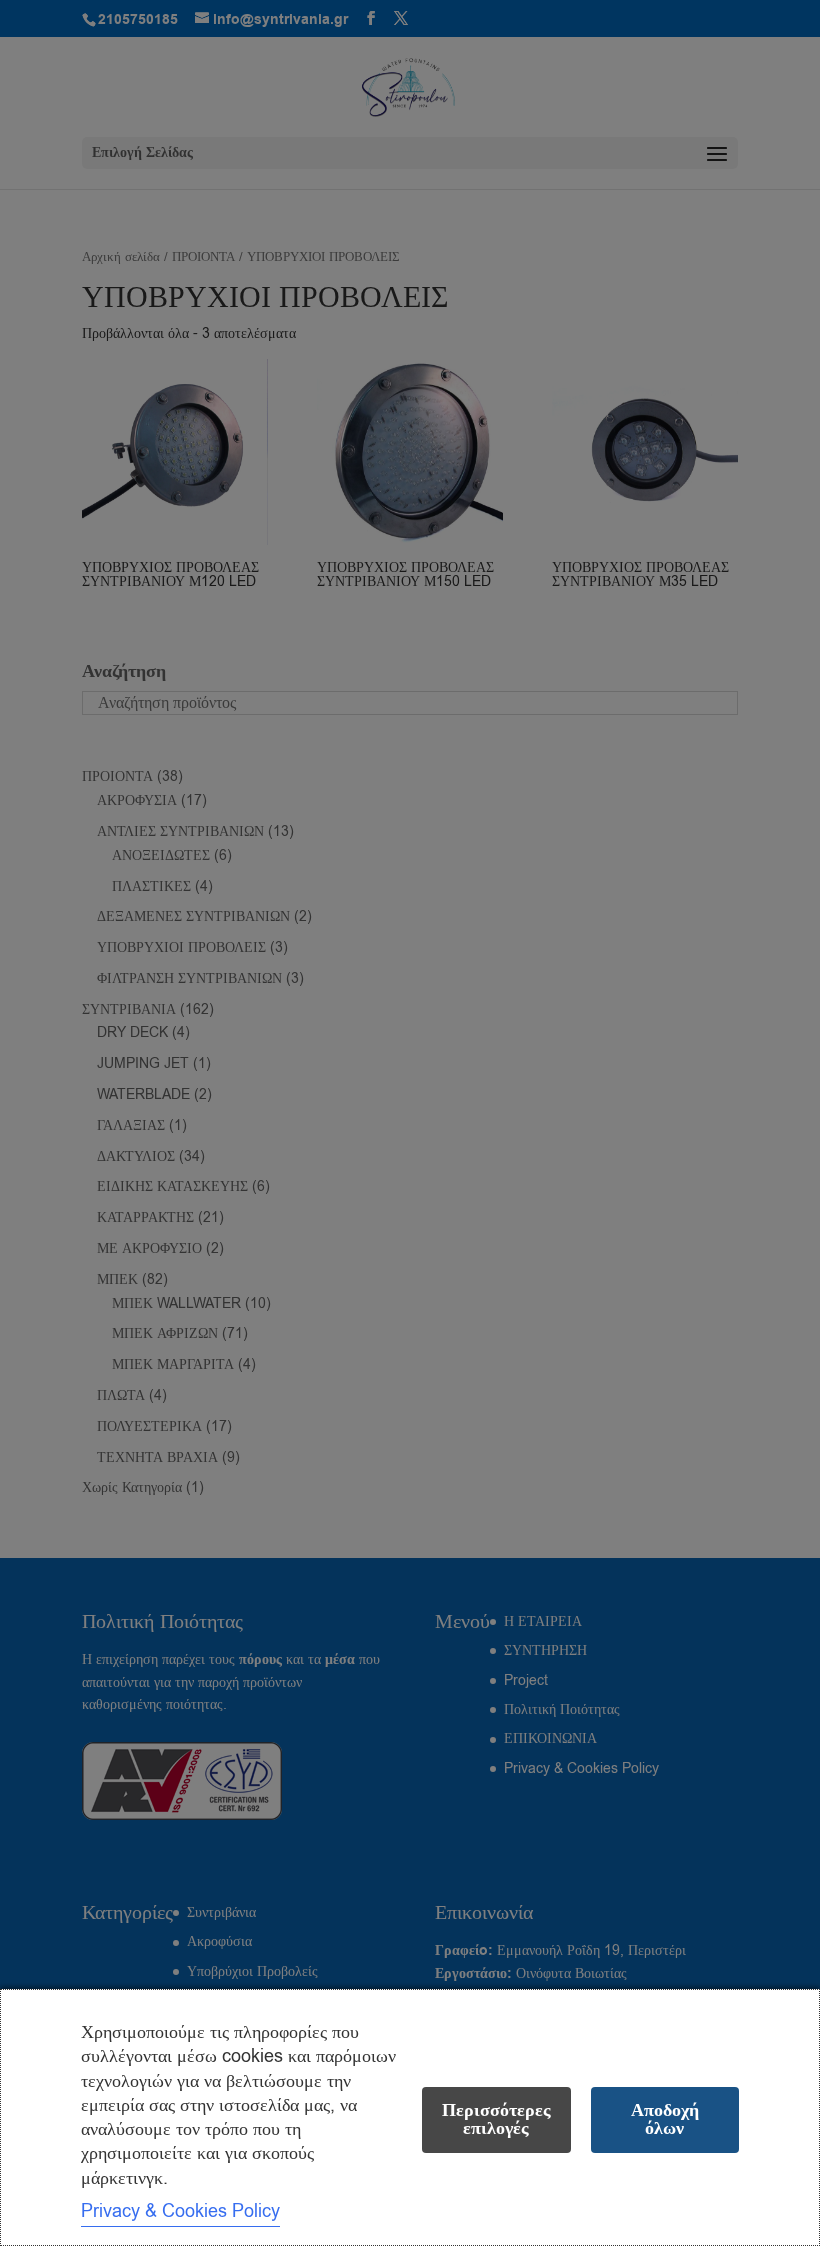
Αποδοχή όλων (665, 2119)
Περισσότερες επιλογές (496, 2119)
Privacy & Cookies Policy (180, 2211)
